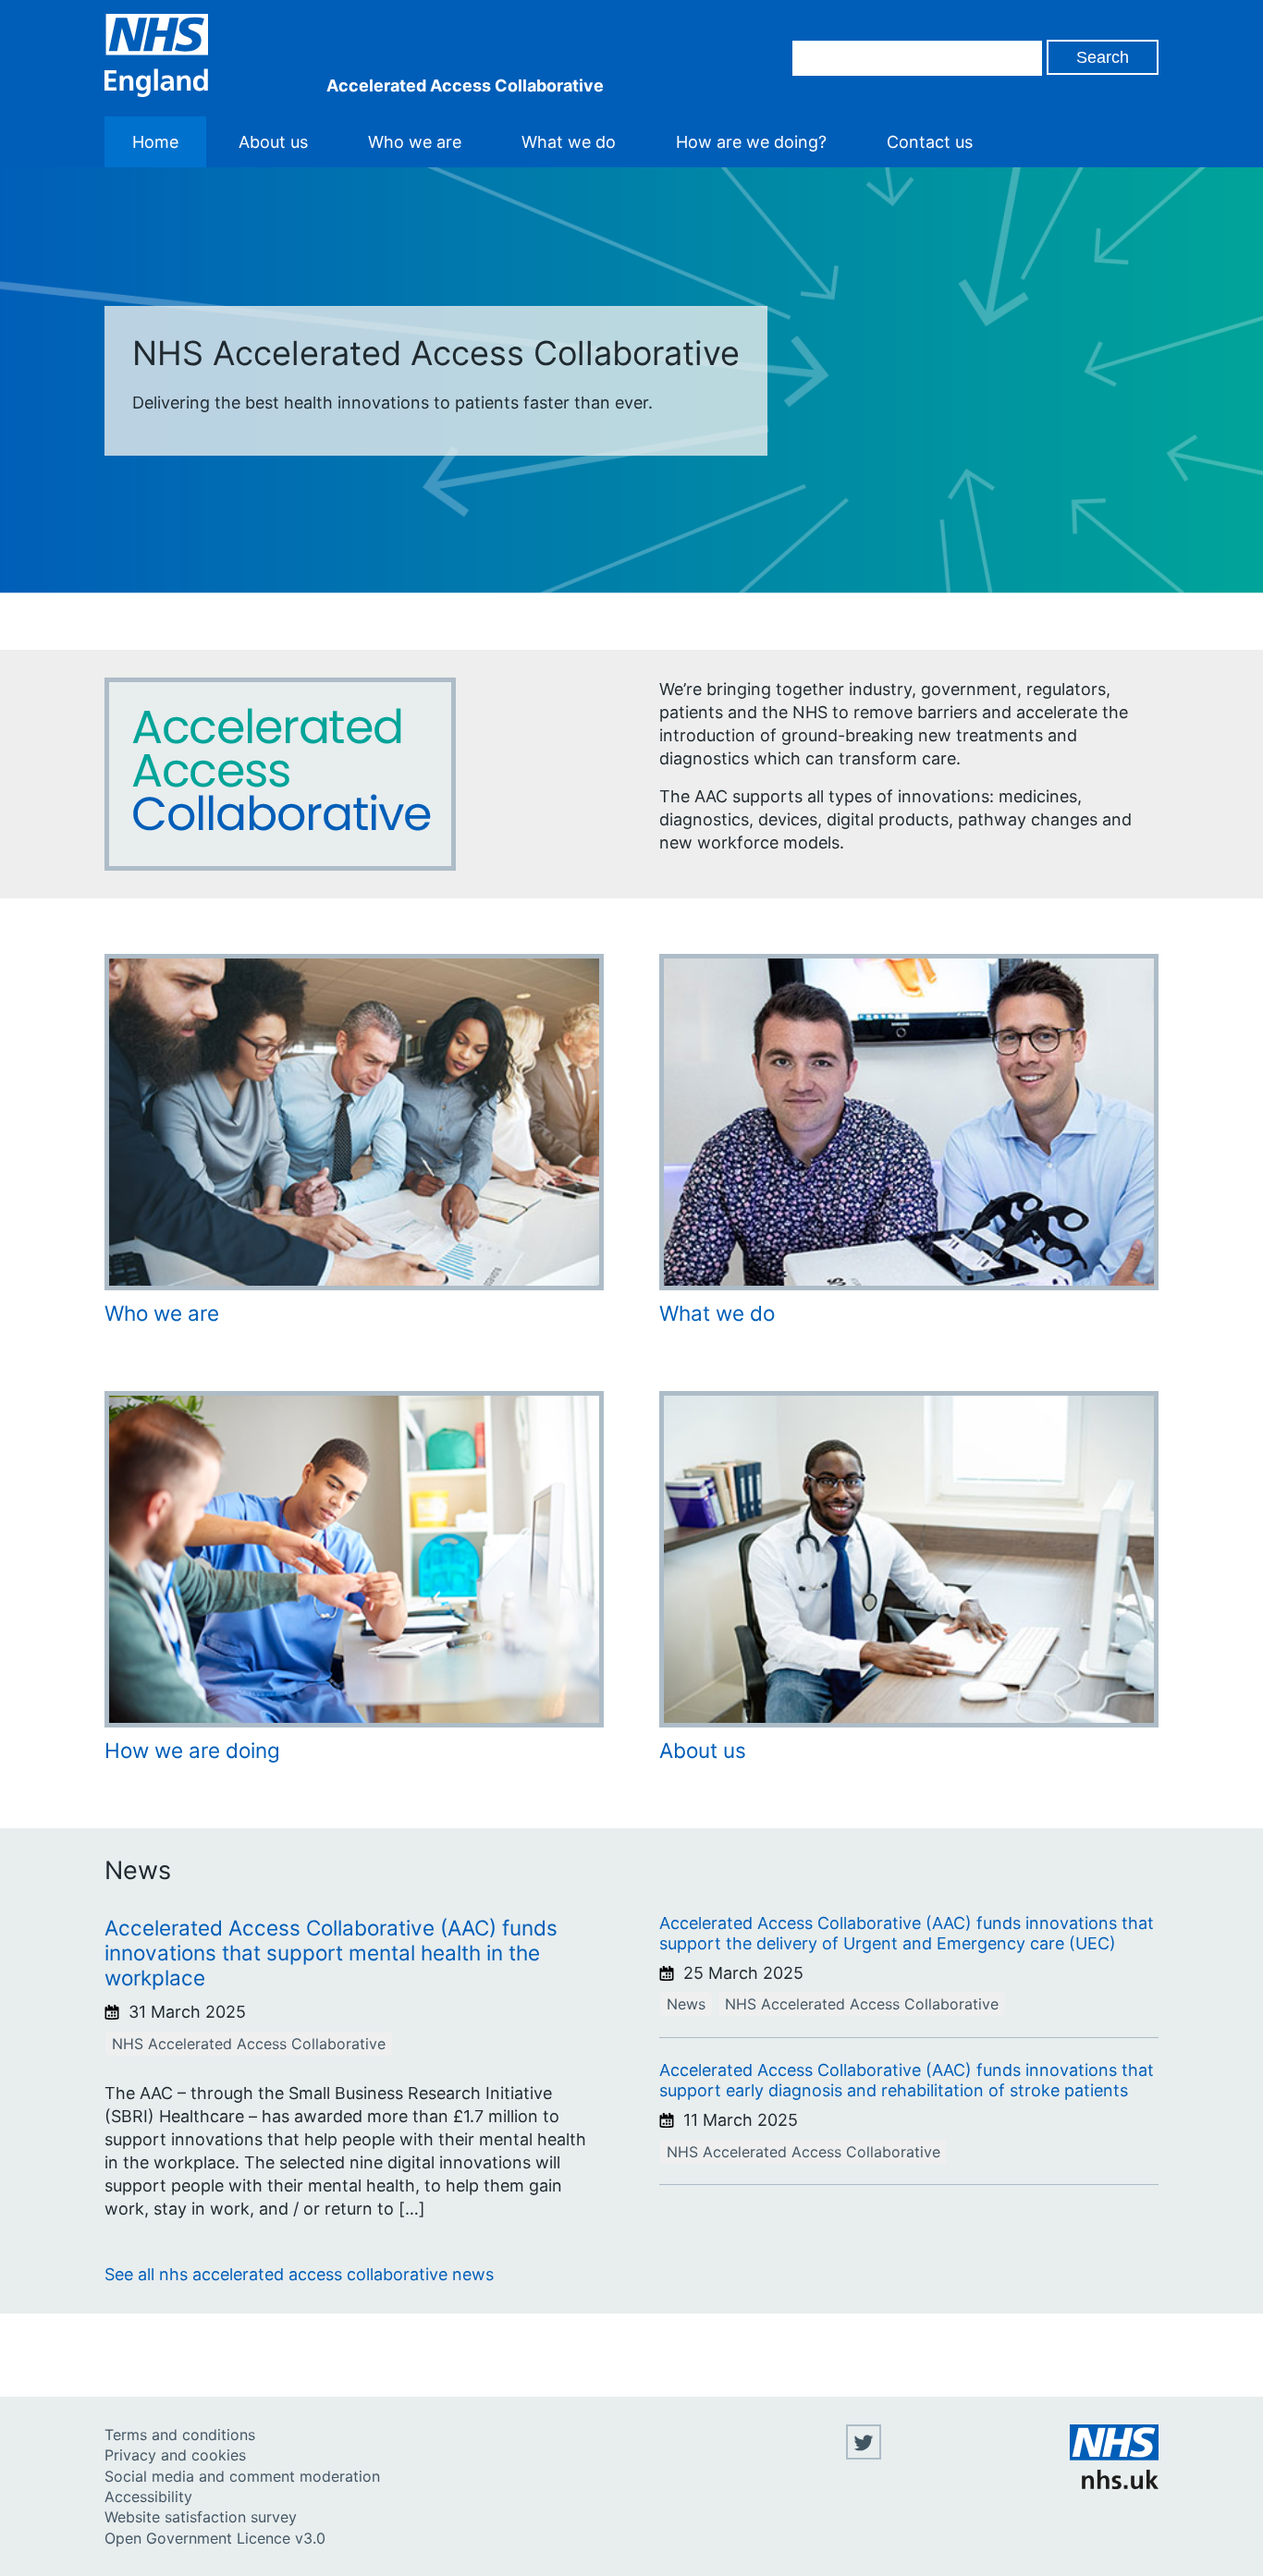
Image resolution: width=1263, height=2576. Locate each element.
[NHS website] (1114, 2484)
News (686, 2004)
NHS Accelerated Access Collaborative (249, 2044)
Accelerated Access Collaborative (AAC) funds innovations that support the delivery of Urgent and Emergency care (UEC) (907, 1933)
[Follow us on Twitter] (864, 2454)
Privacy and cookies (175, 2455)
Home (155, 142)
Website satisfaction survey (201, 2517)
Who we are (415, 142)
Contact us (930, 142)
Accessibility (148, 2497)
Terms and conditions (180, 2435)
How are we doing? (751, 142)
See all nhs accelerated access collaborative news (299, 2274)
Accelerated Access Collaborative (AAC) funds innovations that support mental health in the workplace (331, 1953)
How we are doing (192, 1750)
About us (273, 142)
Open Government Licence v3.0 (215, 2538)
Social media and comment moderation (242, 2476)
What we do (569, 142)
